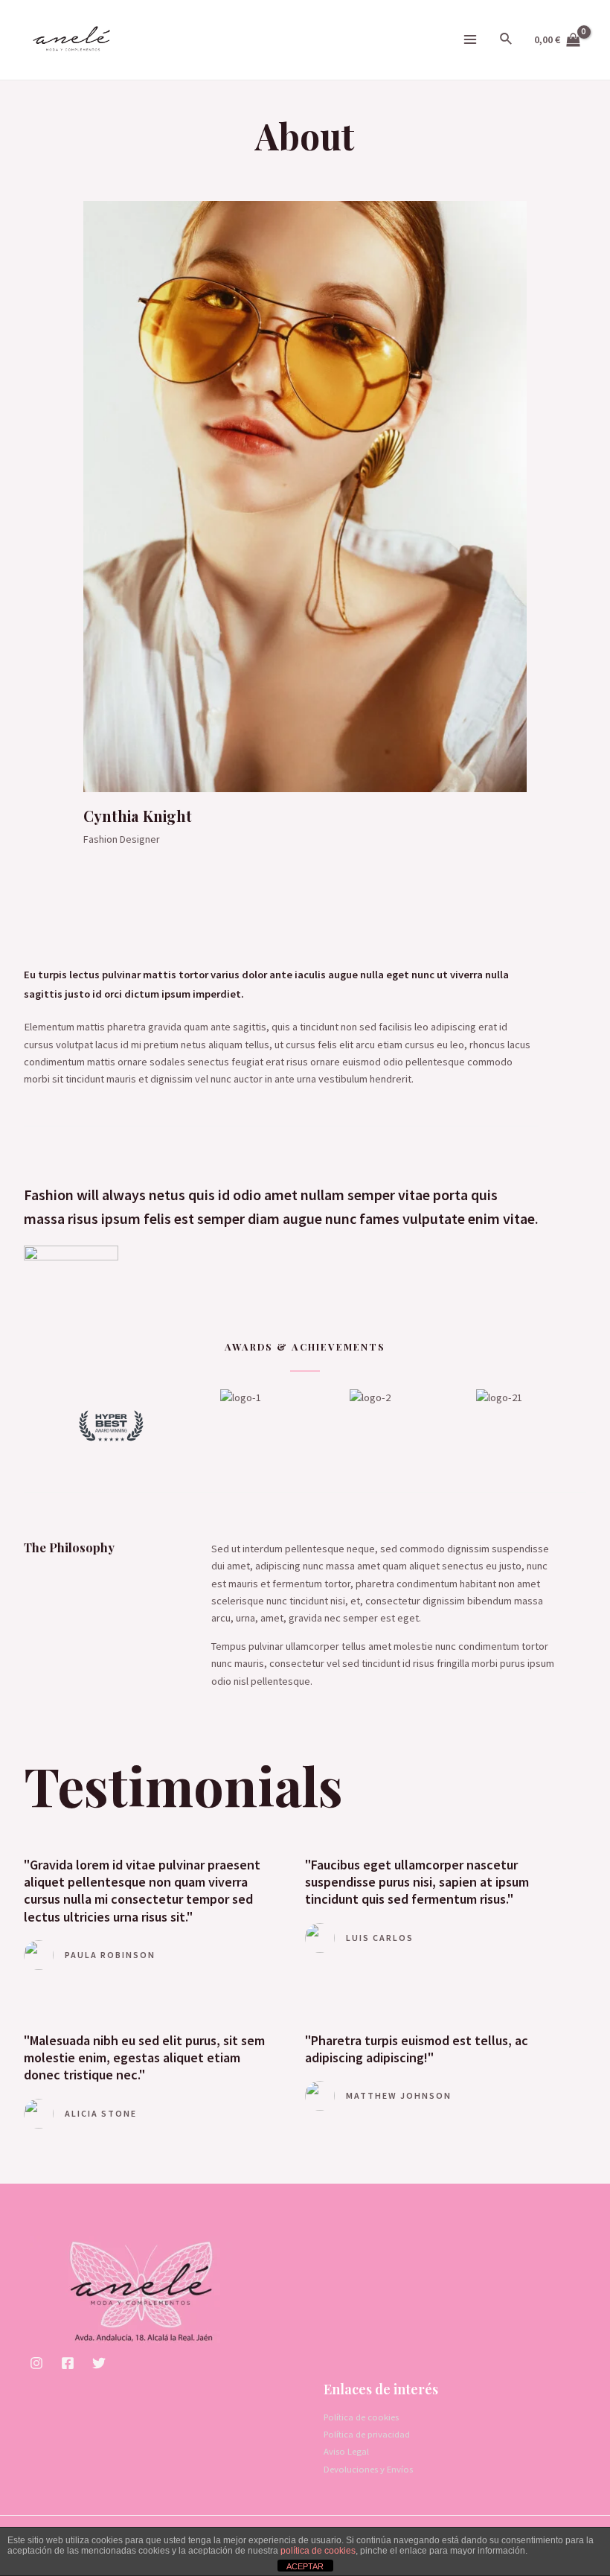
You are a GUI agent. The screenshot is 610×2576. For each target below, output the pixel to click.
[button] (31, 1425)
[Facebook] (68, 2363)
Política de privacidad (367, 2434)
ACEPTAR (305, 2566)
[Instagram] (36, 2363)
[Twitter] (99, 2363)
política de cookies (318, 2551)
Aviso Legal (346, 2451)
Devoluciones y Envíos (368, 2469)
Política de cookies (361, 2417)
